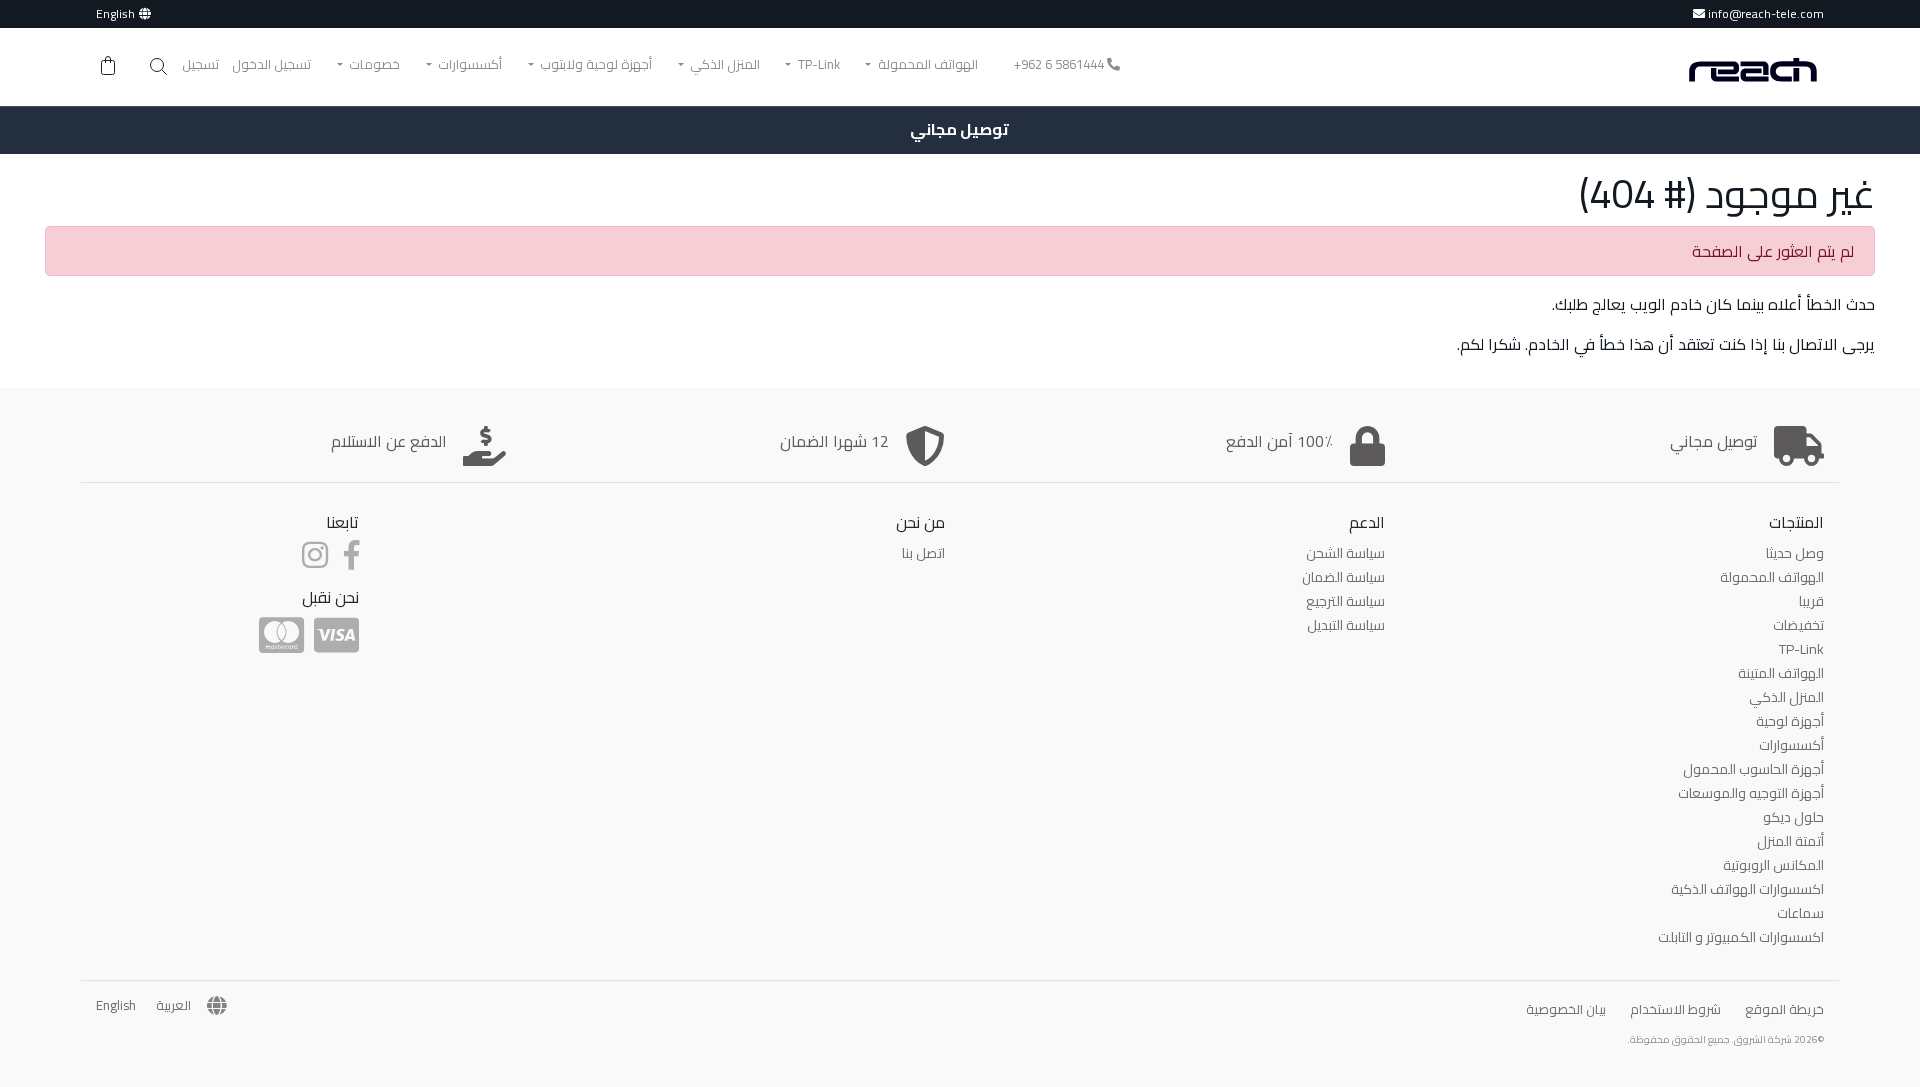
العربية (173, 1006)
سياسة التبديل (1346, 625)
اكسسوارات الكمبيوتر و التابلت (1741, 937)
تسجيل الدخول (271, 64)
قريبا (1811, 601)
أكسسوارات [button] (468, 64)
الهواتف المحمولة (1772, 577)
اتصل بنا (923, 553)
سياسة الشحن (1345, 553)
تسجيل (200, 64)
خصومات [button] (373, 64)
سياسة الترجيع (1345, 601)
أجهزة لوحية (1790, 721)
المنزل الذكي (1786, 697)
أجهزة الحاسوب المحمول (1753, 769)
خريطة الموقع (1784, 1009)
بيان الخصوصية (1566, 1009)
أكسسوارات (1791, 745)
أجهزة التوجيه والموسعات (1751, 793)
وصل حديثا (1795, 553)
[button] (158, 67)
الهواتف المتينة (1781, 673)
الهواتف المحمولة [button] (926, 64)
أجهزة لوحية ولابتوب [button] (594, 64)
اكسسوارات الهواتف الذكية (1747, 889)
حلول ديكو (1793, 817)
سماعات (1800, 913)
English (115, 13)
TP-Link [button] (817, 64)
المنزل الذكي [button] (723, 64)
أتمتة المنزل (1790, 841)
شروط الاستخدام (1675, 1009)
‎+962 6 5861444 (1060, 64)
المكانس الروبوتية (1773, 865)
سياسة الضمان (1343, 577)
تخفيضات (1798, 625)
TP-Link (1801, 649)
